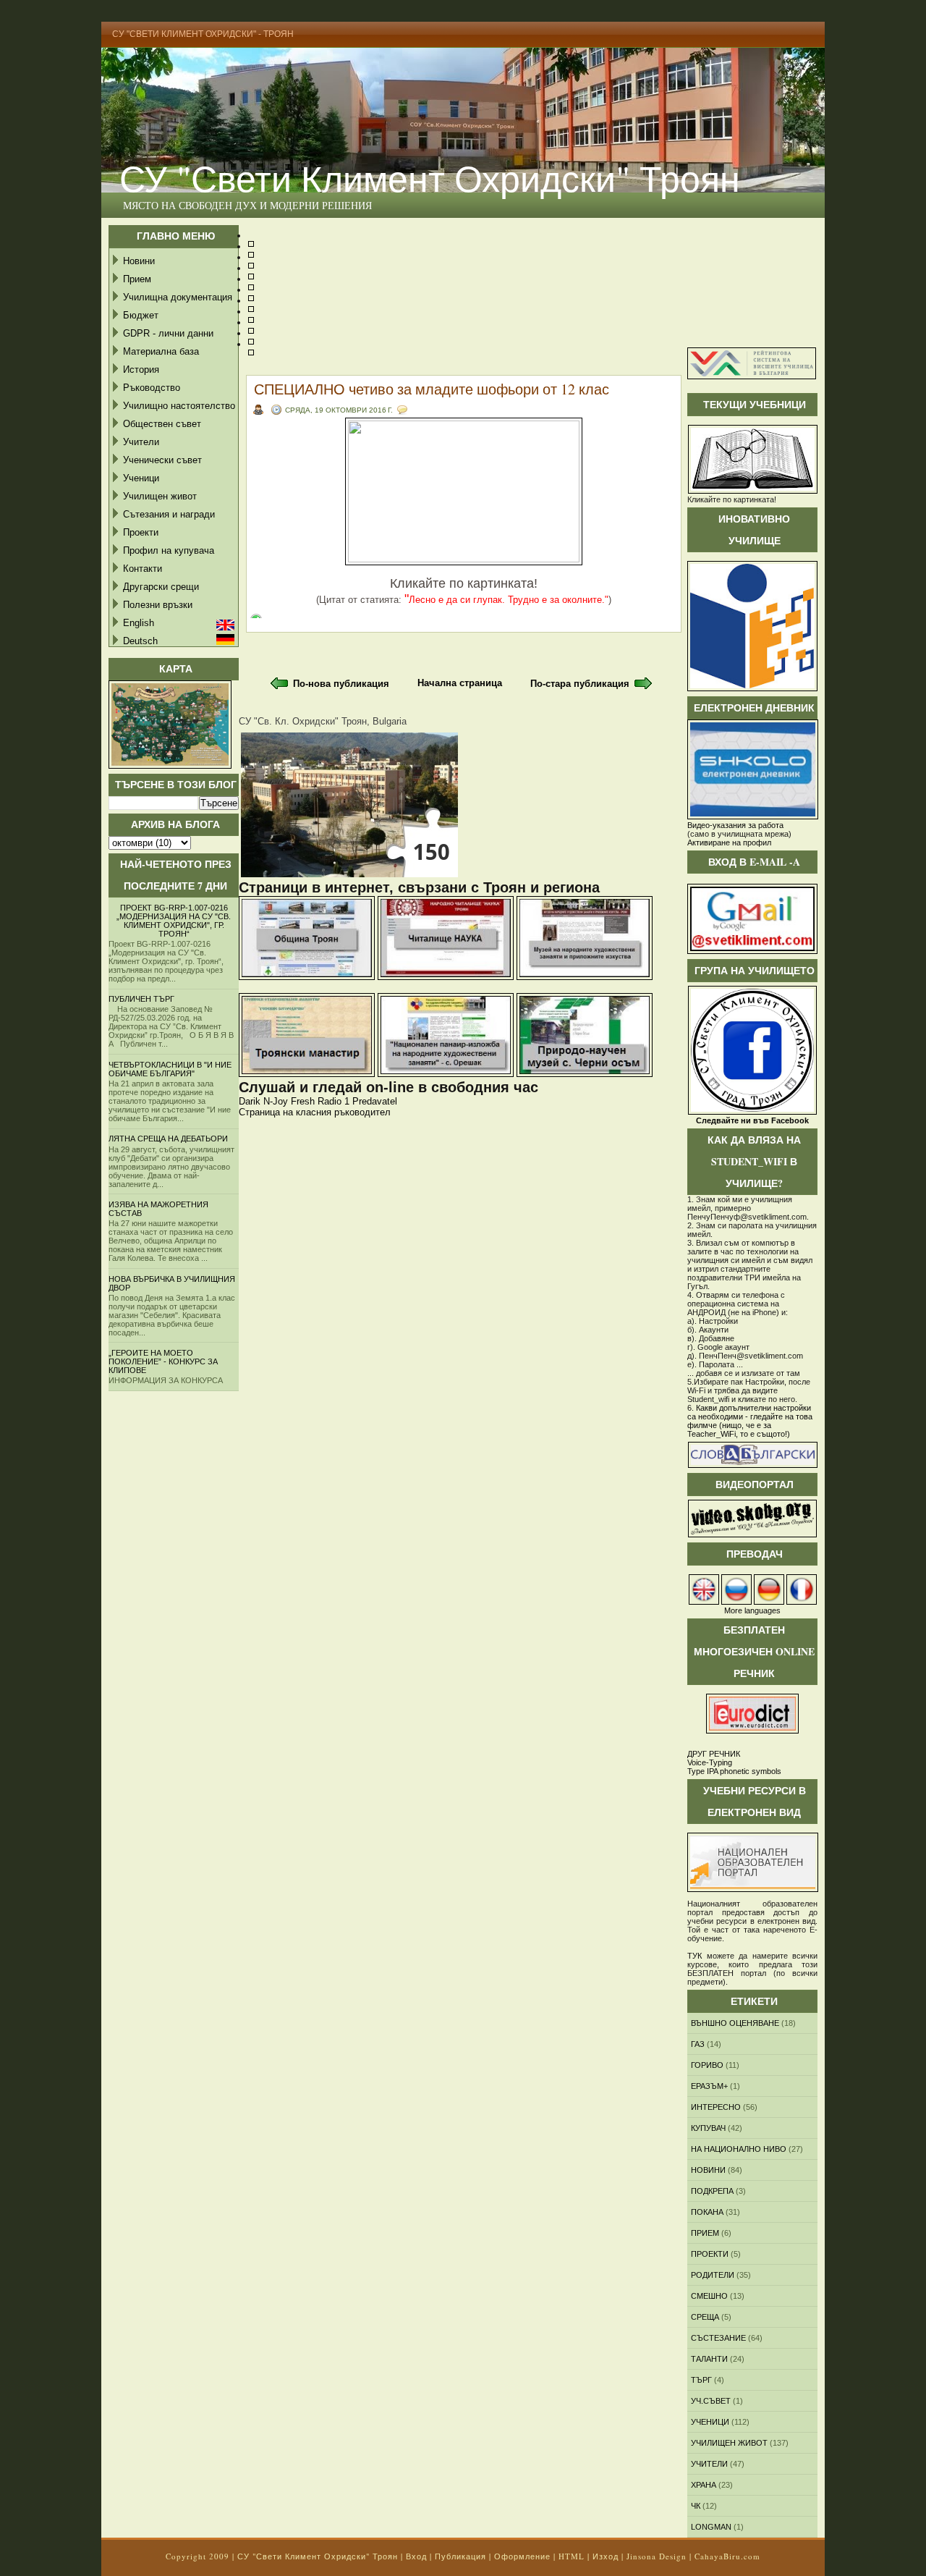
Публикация (460, 2556)
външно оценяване (735, 2023)
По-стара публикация (580, 684)
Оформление (522, 2556)
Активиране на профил (729, 843)
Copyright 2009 (197, 2556)
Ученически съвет (162, 460)
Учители (141, 442)
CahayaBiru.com (727, 2556)
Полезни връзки (158, 605)
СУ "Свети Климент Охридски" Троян (430, 178)
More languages (752, 1610)
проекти (710, 2254)
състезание (718, 2338)
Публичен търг (141, 999)
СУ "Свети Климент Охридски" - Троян (203, 34)
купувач (708, 2128)
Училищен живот (160, 496)
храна (704, 2485)
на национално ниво (739, 2149)
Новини (139, 261)
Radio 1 (334, 1101)
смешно (709, 2296)
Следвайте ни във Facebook (752, 1120)
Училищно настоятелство (179, 406)
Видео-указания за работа (735, 825)
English (139, 623)
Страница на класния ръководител (315, 1112)
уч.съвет (711, 2401)
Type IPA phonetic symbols (734, 1771)
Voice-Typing (710, 1762)
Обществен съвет (162, 424)
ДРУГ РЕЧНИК (714, 1754)
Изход (606, 2556)
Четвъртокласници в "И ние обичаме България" (170, 1069)
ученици (710, 2422)
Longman (711, 2527)
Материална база (161, 351)
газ (698, 2044)
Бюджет (141, 315)
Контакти (143, 569)
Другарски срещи (161, 587)
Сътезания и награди (169, 514)
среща (705, 2317)
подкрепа (712, 2191)
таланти (709, 2359)
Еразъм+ (709, 2086)
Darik (250, 1101)
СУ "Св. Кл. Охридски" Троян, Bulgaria (323, 721)
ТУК (694, 1956)
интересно (716, 2107)
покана (707, 2212)
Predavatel (375, 1101)
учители (709, 2464)
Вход (416, 2556)
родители (713, 2275)
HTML (572, 2556)
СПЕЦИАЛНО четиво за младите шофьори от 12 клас (432, 389)
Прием (137, 279)
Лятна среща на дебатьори (168, 1139)
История (141, 369)
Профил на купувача (169, 550)
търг (701, 2380)
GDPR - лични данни (168, 333)
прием (705, 2233)
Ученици (141, 478)
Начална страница (460, 683)
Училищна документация (178, 297)
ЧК (696, 2506)
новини (708, 2170)
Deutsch (140, 641)
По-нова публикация (341, 684)
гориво (707, 2065)
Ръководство (152, 388)
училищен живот (729, 2443)
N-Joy (276, 1101)
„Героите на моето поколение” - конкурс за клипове (163, 1361)
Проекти (141, 532)
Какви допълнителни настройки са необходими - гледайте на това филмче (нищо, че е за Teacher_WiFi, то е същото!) (750, 1421)
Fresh (303, 1101)
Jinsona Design (657, 2556)
